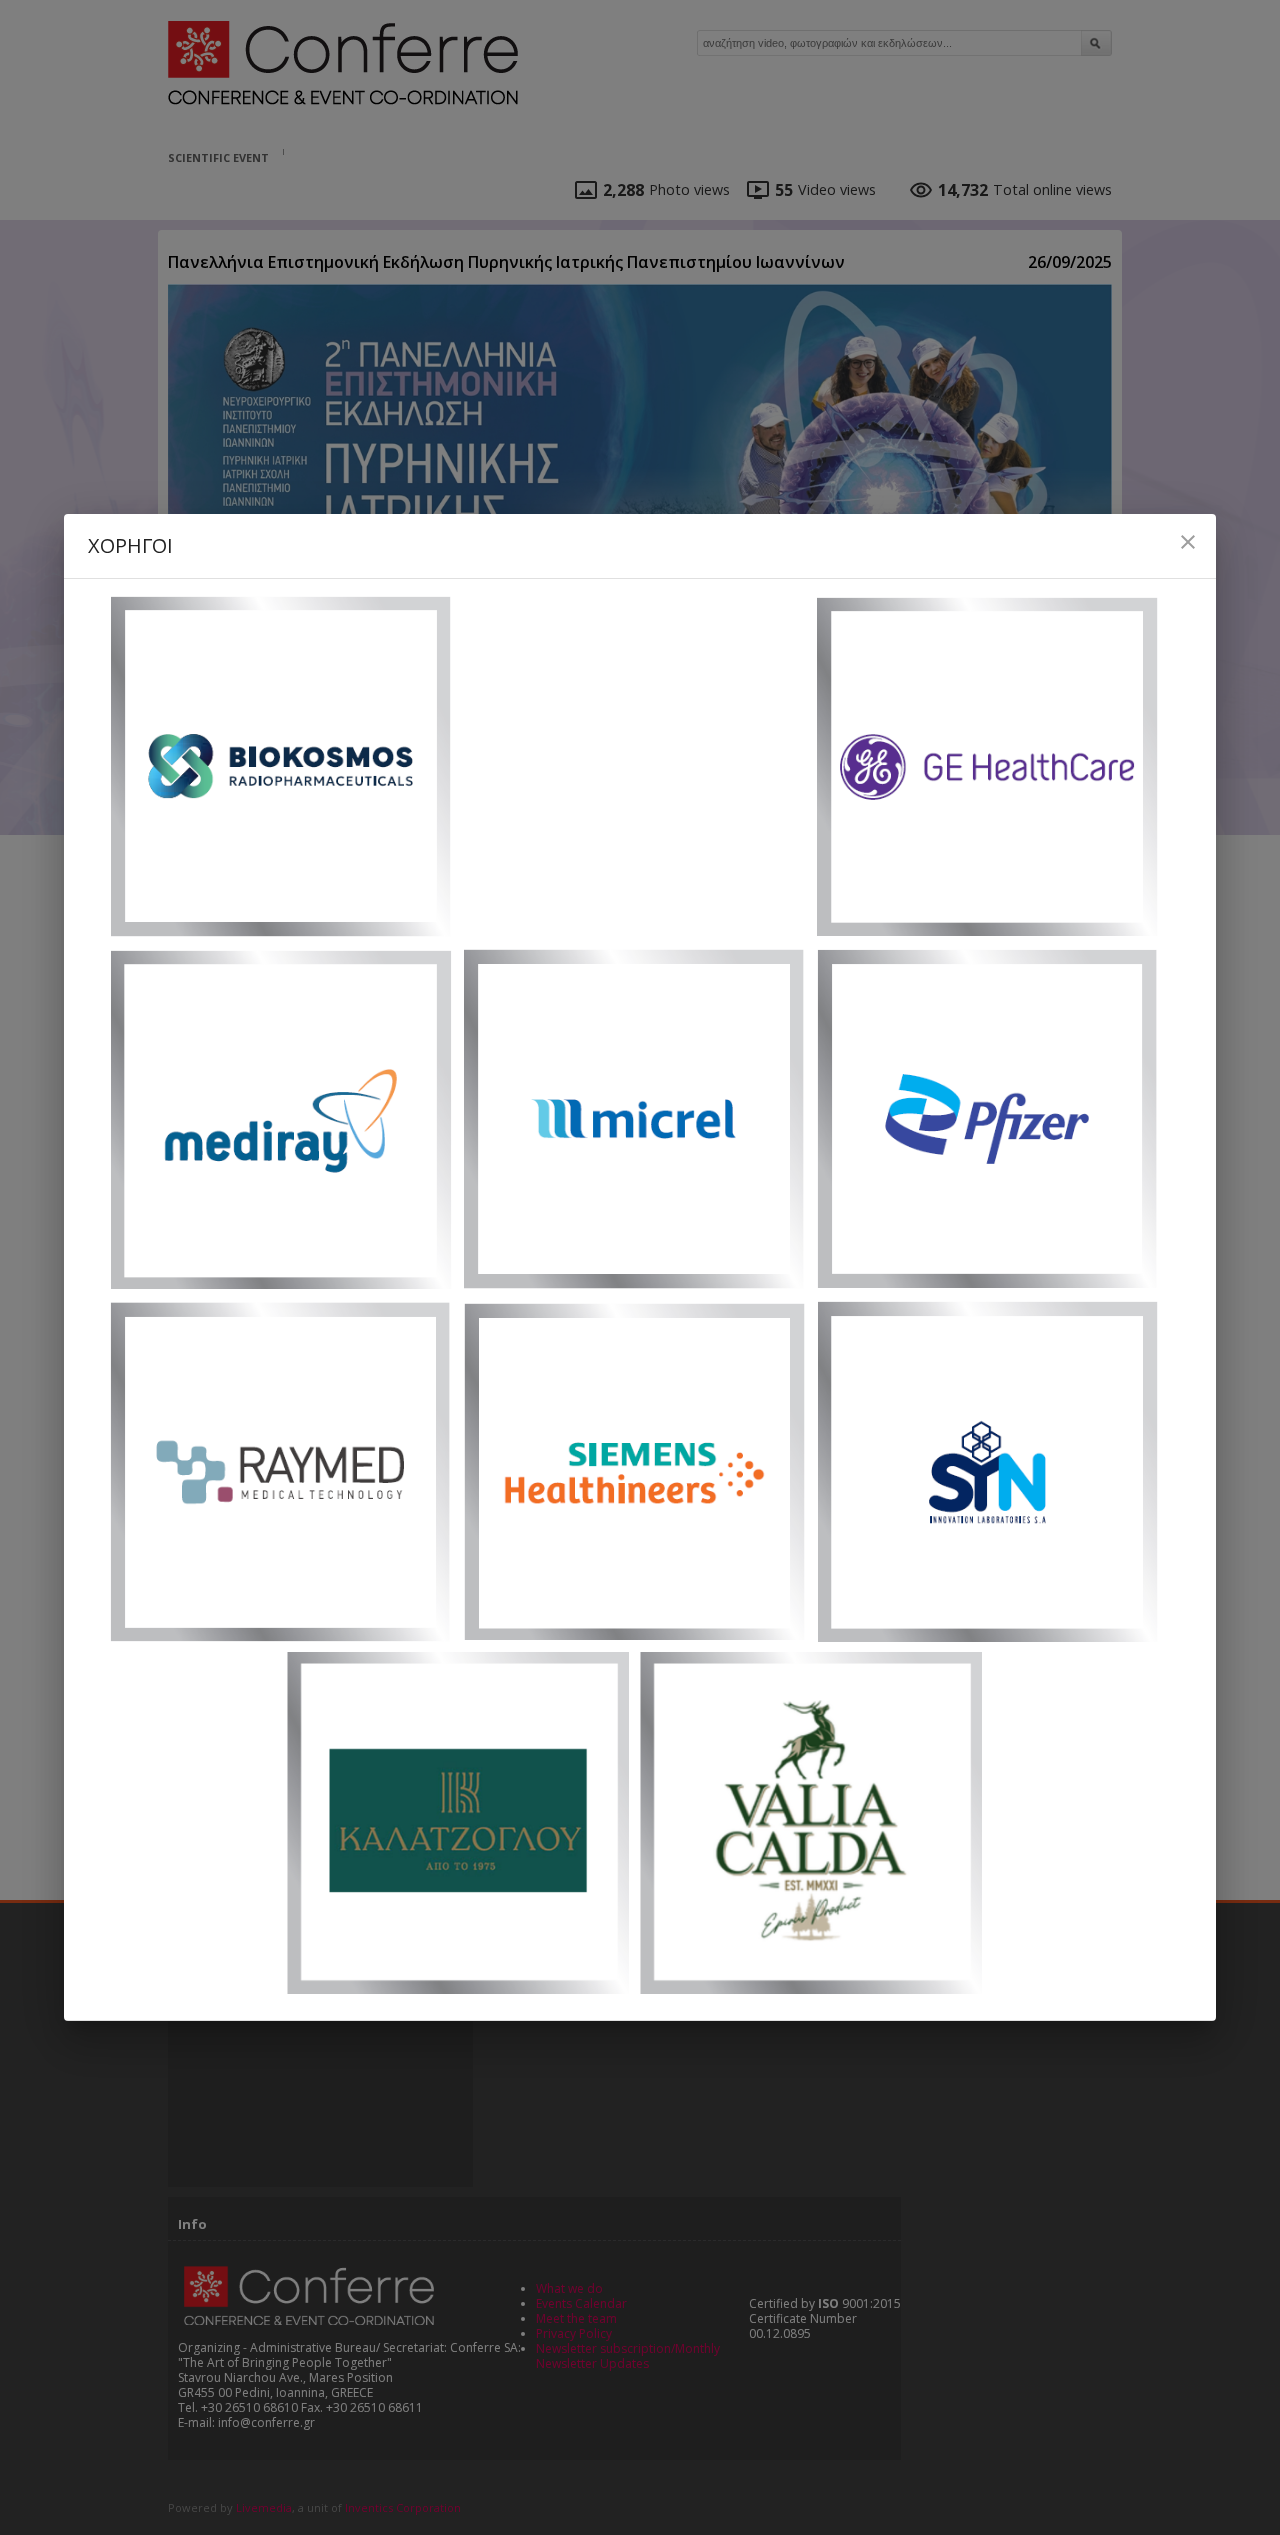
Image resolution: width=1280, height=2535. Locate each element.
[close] (1188, 542)
